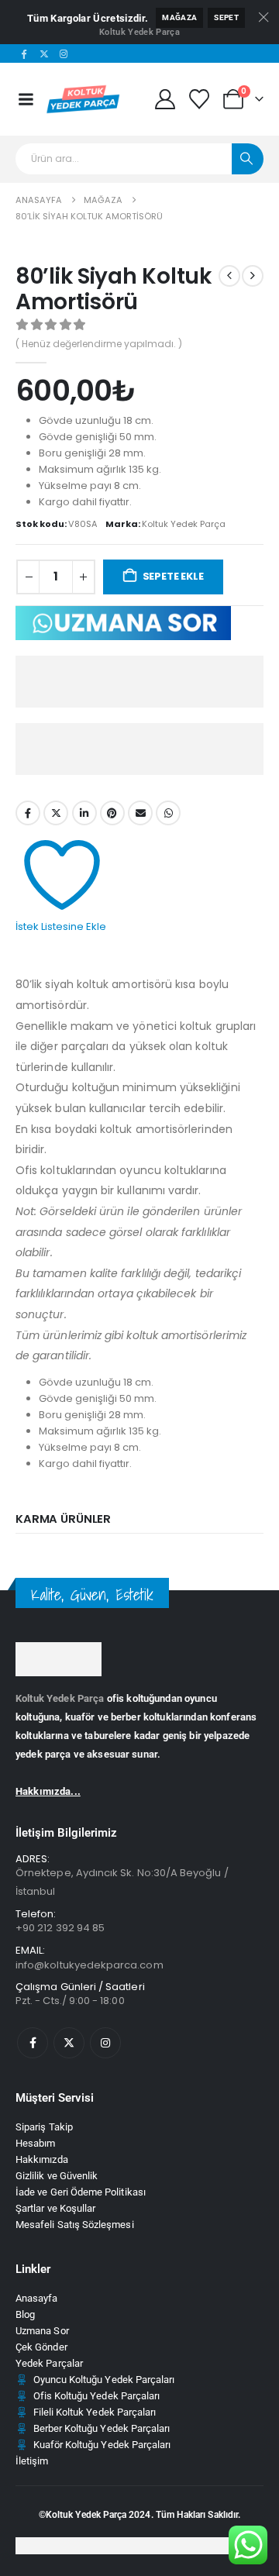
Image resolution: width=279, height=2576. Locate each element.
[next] (253, 276)
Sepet (226, 17)
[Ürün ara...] (248, 159)
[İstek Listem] (200, 99)
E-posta (140, 813)
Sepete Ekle (173, 576)
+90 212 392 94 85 (60, 1928)
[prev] (229, 276)
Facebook (28, 813)
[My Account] (165, 99)
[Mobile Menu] (26, 99)
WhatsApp (168, 813)
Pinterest (112, 813)
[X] (44, 53)
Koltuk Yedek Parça (139, 32)
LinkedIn (84, 813)
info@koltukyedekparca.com (90, 1965)
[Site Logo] (84, 99)
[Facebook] (24, 53)
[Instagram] (64, 53)
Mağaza (179, 17)
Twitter (56, 813)
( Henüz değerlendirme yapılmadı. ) (99, 344)
